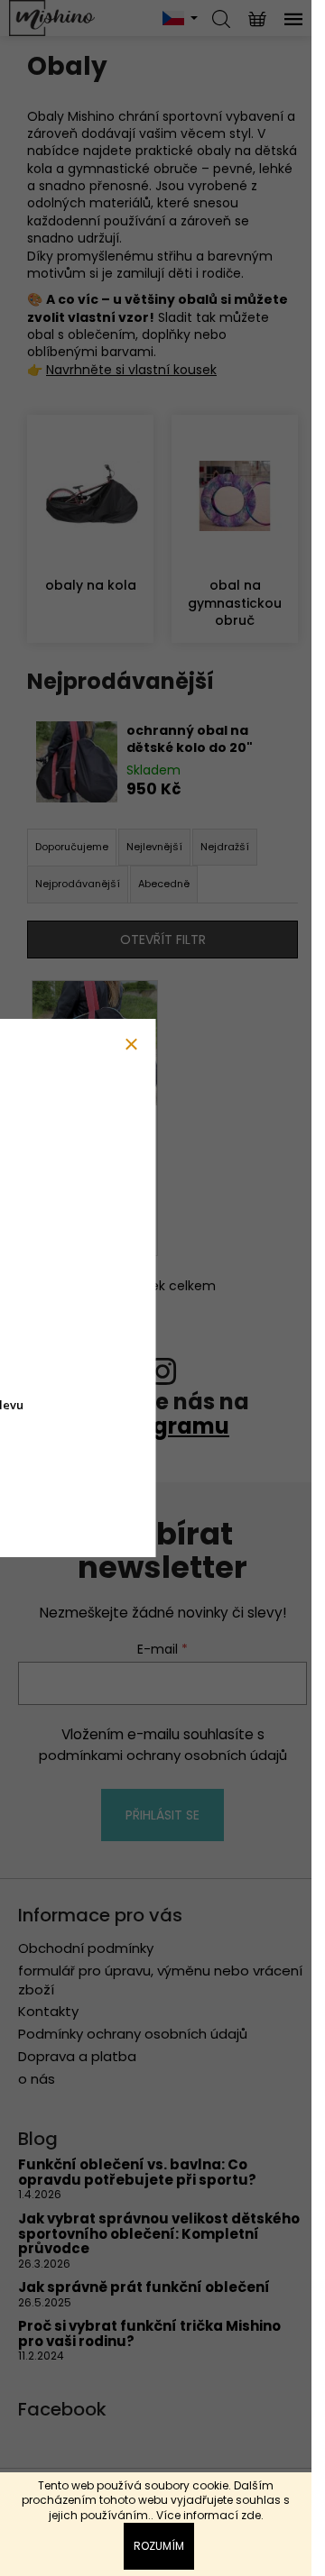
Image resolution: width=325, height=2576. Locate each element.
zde (251, 2515)
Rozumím (159, 2546)
